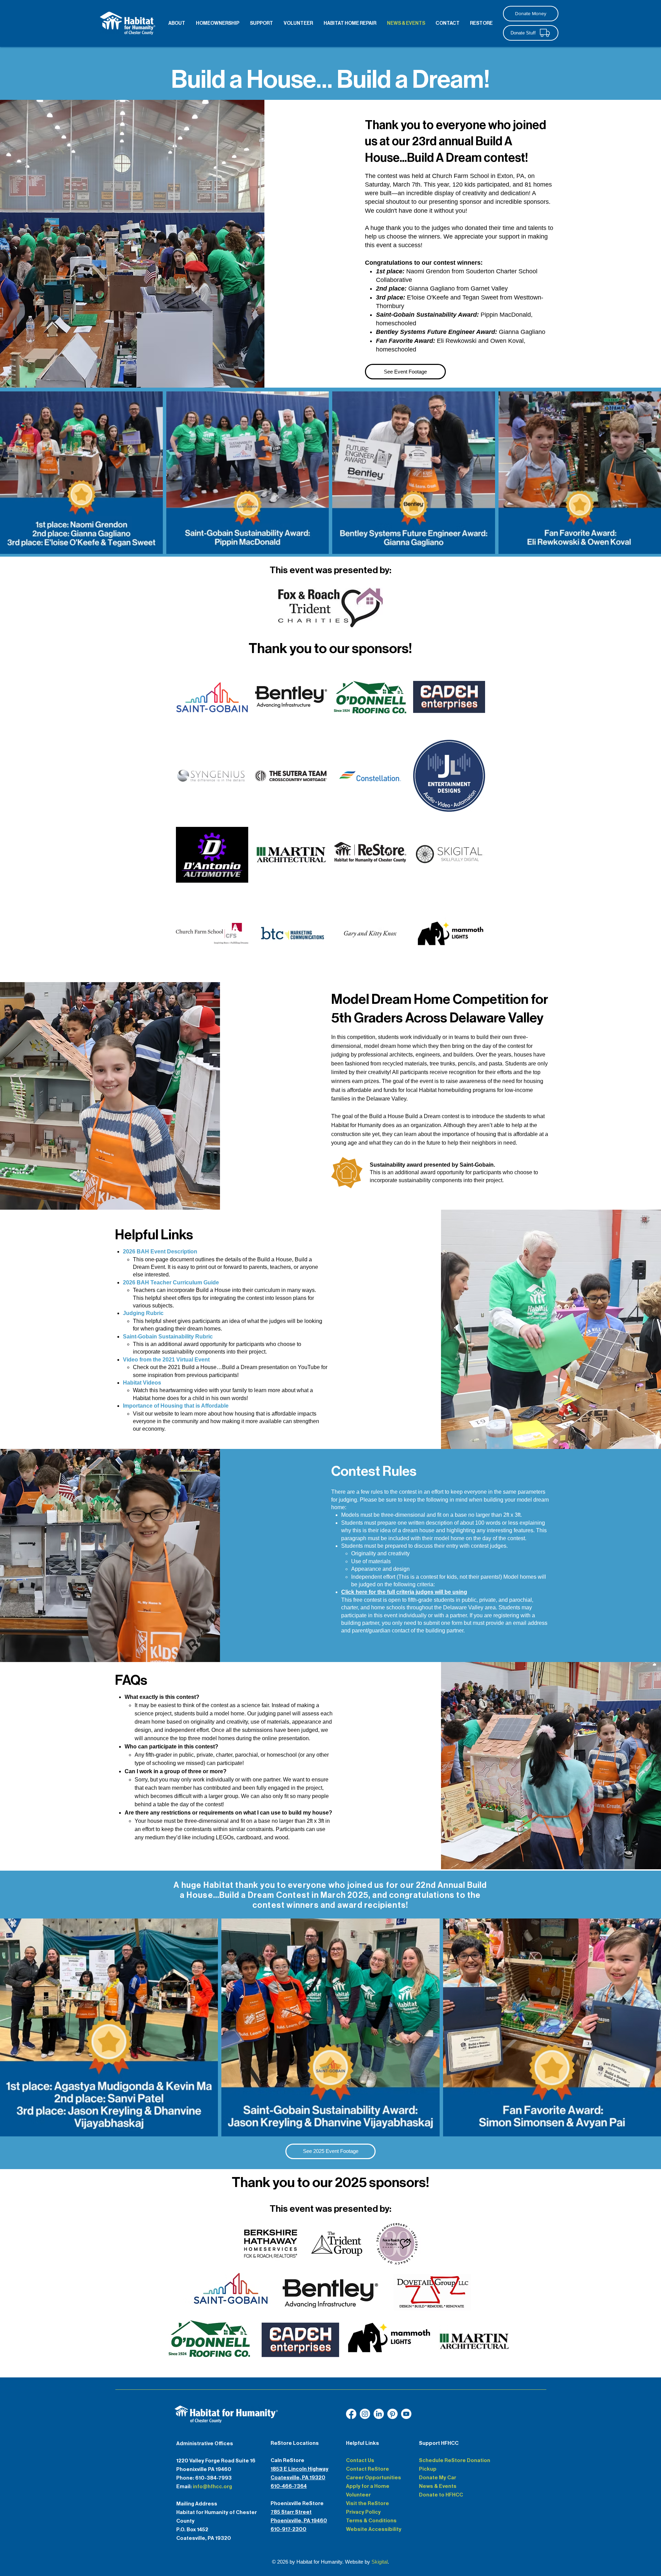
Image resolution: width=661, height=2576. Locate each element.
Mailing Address (197, 2504)
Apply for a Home (368, 2486)
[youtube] (379, 2414)
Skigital (380, 2562)
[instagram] (365, 2414)
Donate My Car (438, 2478)
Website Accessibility (374, 2529)
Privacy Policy (363, 2512)
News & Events (438, 2486)
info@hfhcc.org (212, 2486)
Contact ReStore (368, 2469)
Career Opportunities (374, 2478)
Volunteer (358, 2495)
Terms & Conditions (371, 2521)
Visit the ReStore (368, 2503)
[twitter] (392, 2414)
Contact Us (360, 2460)
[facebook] (351, 2414)
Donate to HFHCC (441, 2495)
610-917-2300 (288, 2529)
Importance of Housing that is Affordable (176, 1406)
